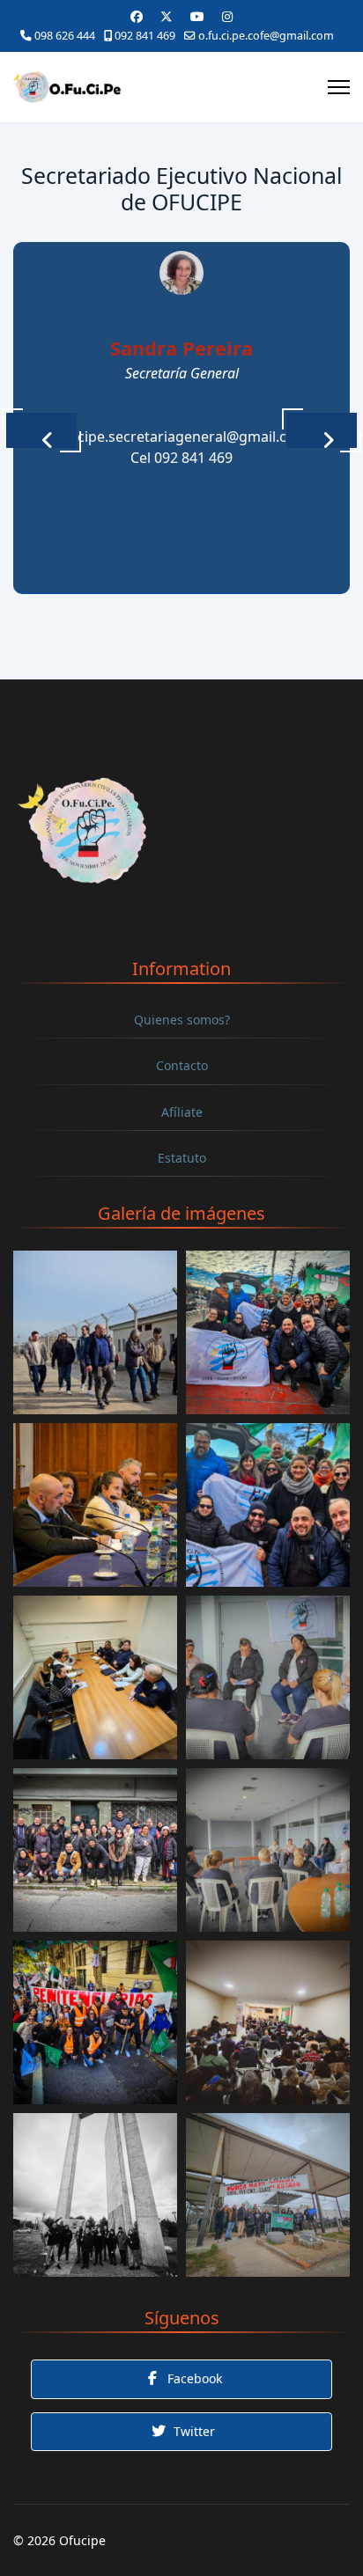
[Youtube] (197, 16)
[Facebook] (137, 16)
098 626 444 (65, 36)
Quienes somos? (182, 1020)
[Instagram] (227, 16)
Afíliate (182, 1112)
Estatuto (182, 1158)
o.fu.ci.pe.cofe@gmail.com (266, 36)
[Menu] (339, 87)
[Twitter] (167, 16)
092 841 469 (145, 36)
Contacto (182, 1065)
